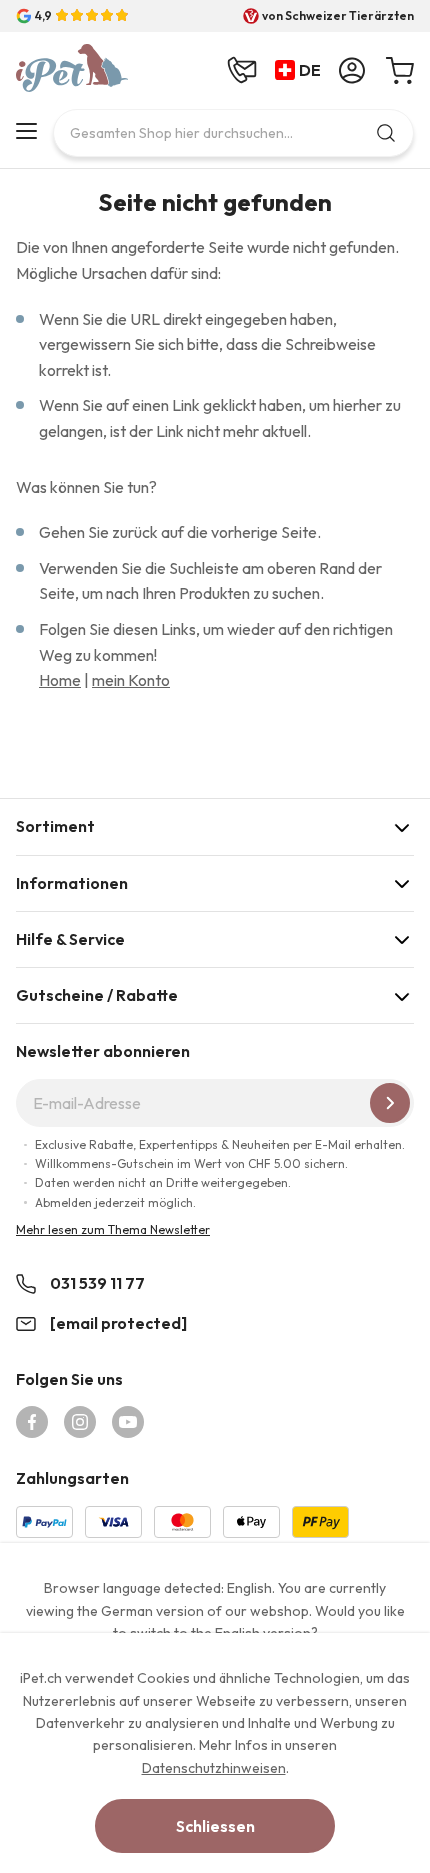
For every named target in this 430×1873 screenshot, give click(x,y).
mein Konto (131, 680)
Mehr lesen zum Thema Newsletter (113, 1229)
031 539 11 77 (97, 1283)
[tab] (215, 826)
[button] (302, 71)
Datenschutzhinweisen (214, 1768)
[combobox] (233, 133)
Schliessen (215, 1826)
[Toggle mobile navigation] (26, 131)
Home (60, 680)
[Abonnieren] (390, 1103)
